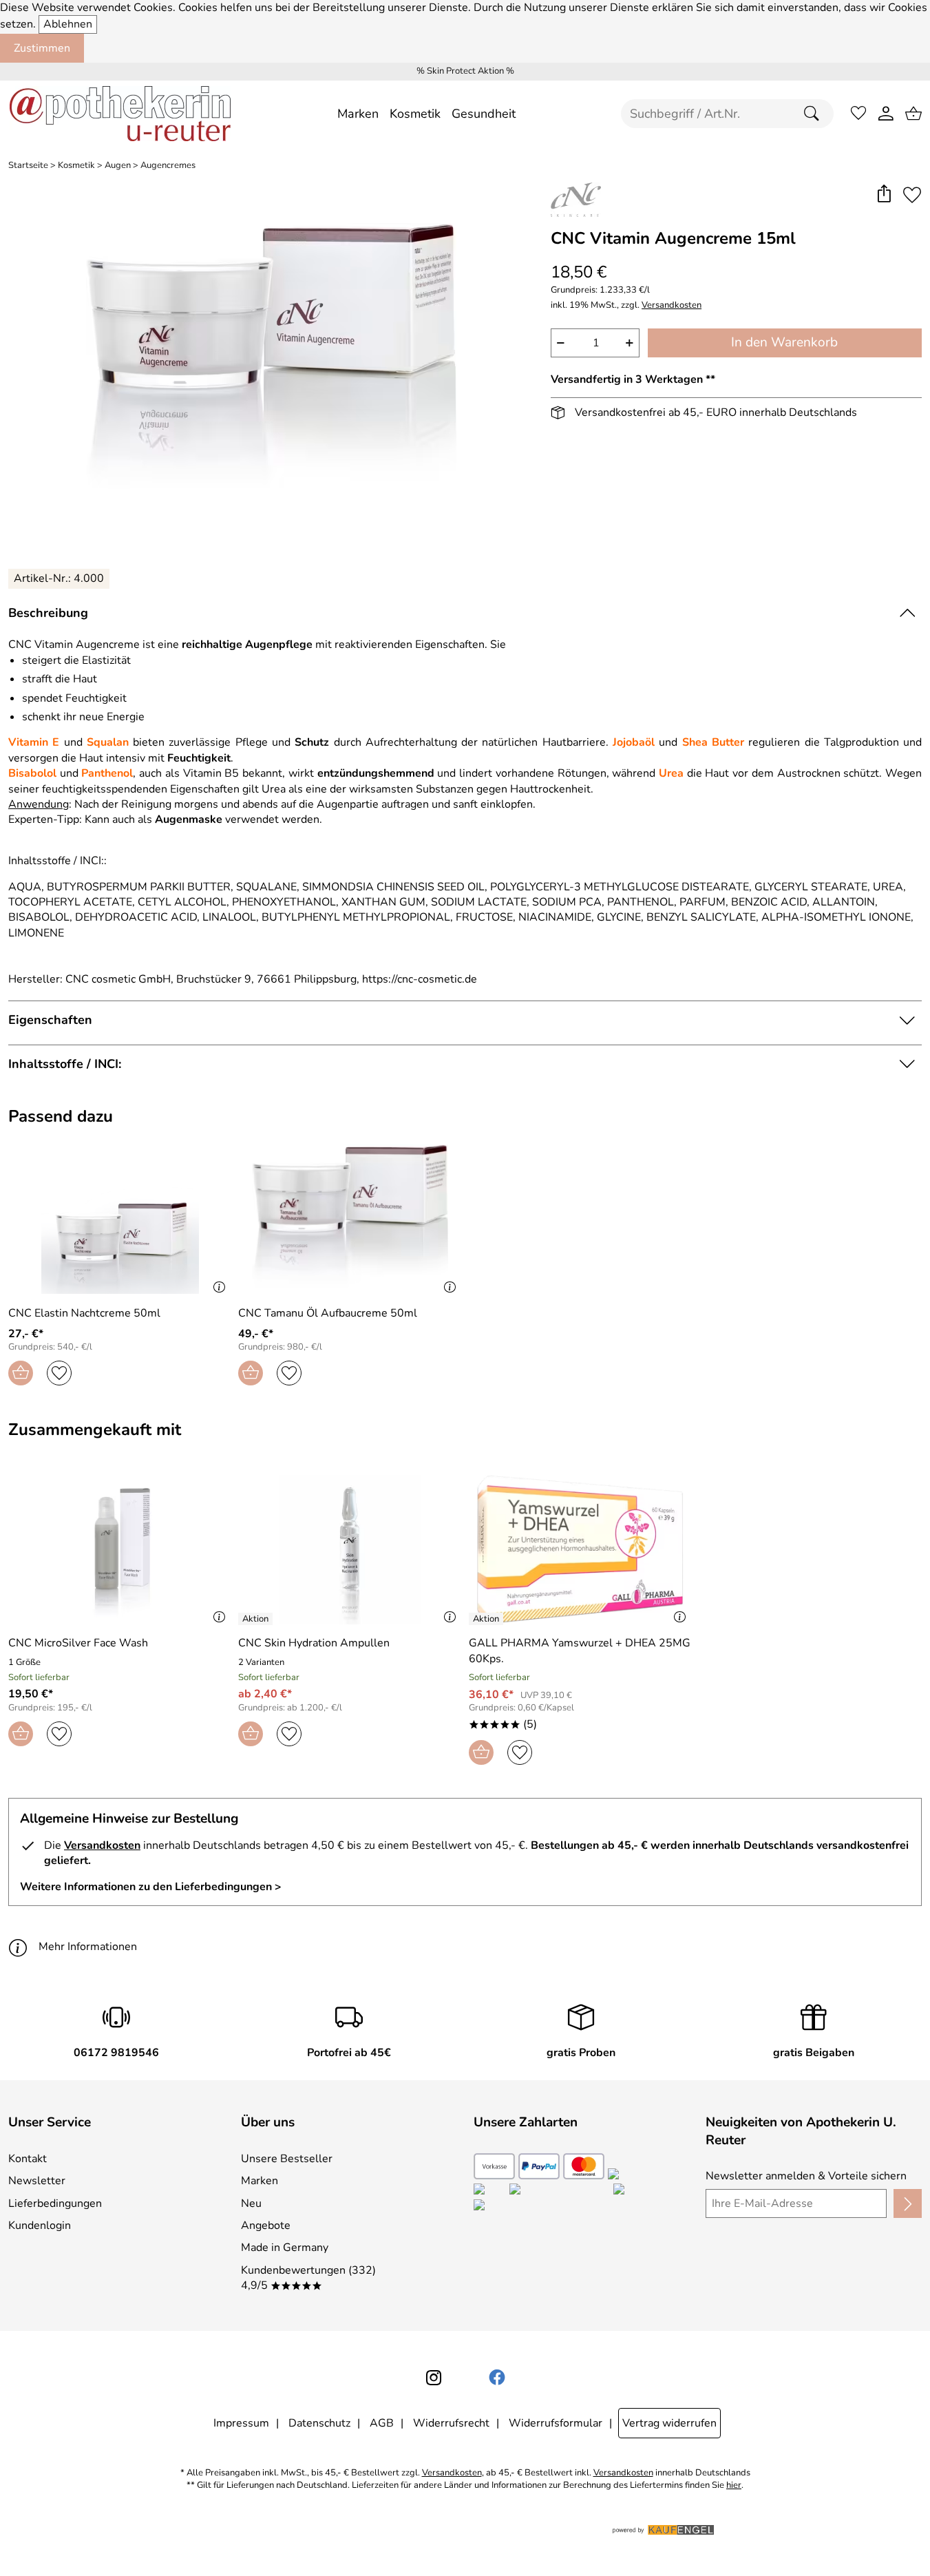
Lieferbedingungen (55, 2203)
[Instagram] (434, 2378)
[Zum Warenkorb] (913, 114)
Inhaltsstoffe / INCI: (65, 1064)
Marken (260, 2181)
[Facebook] (497, 2378)
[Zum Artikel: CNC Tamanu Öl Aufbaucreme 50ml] (350, 1219)
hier (734, 2485)
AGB (382, 2423)
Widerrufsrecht (451, 2423)
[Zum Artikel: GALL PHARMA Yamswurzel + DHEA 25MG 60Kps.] (580, 1550)
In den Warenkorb (784, 342)
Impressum (241, 2423)
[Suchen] (815, 114)
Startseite (28, 166)
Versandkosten (672, 305)
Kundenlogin (40, 2226)
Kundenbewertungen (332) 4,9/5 (308, 2278)
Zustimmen (42, 48)
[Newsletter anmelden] (908, 2203)
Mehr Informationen (88, 1947)
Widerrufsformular (556, 2423)
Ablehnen (68, 24)
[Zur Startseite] (120, 114)
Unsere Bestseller (287, 2159)
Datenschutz (319, 2423)
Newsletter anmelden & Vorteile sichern (806, 2176)
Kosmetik (76, 166)
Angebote (266, 2226)
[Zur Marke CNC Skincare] (576, 200)
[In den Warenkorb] (21, 1373)
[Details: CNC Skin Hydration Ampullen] (257, 1619)
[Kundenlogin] (886, 114)
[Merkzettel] (858, 114)
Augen (118, 166)
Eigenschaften (50, 1020)
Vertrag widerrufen (669, 2423)
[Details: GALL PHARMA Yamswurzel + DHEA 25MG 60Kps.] (488, 1619)
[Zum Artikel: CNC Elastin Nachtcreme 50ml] (120, 1219)
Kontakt (28, 2159)
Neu (251, 2203)
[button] (884, 195)
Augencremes (168, 166)
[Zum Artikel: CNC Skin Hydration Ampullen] (350, 1550)
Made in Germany (285, 2248)
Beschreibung (48, 613)
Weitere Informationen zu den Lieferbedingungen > (151, 1887)
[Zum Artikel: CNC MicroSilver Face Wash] (120, 1550)
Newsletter (37, 2181)
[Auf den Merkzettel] (912, 195)
